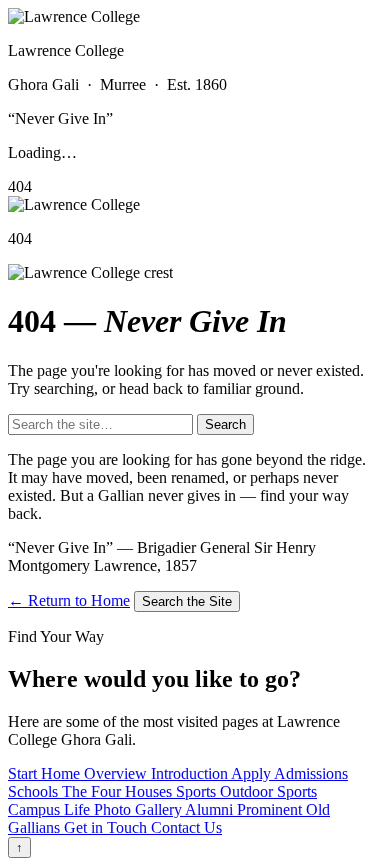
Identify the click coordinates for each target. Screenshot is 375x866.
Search (225, 424)
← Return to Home (69, 600)
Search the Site (187, 601)
